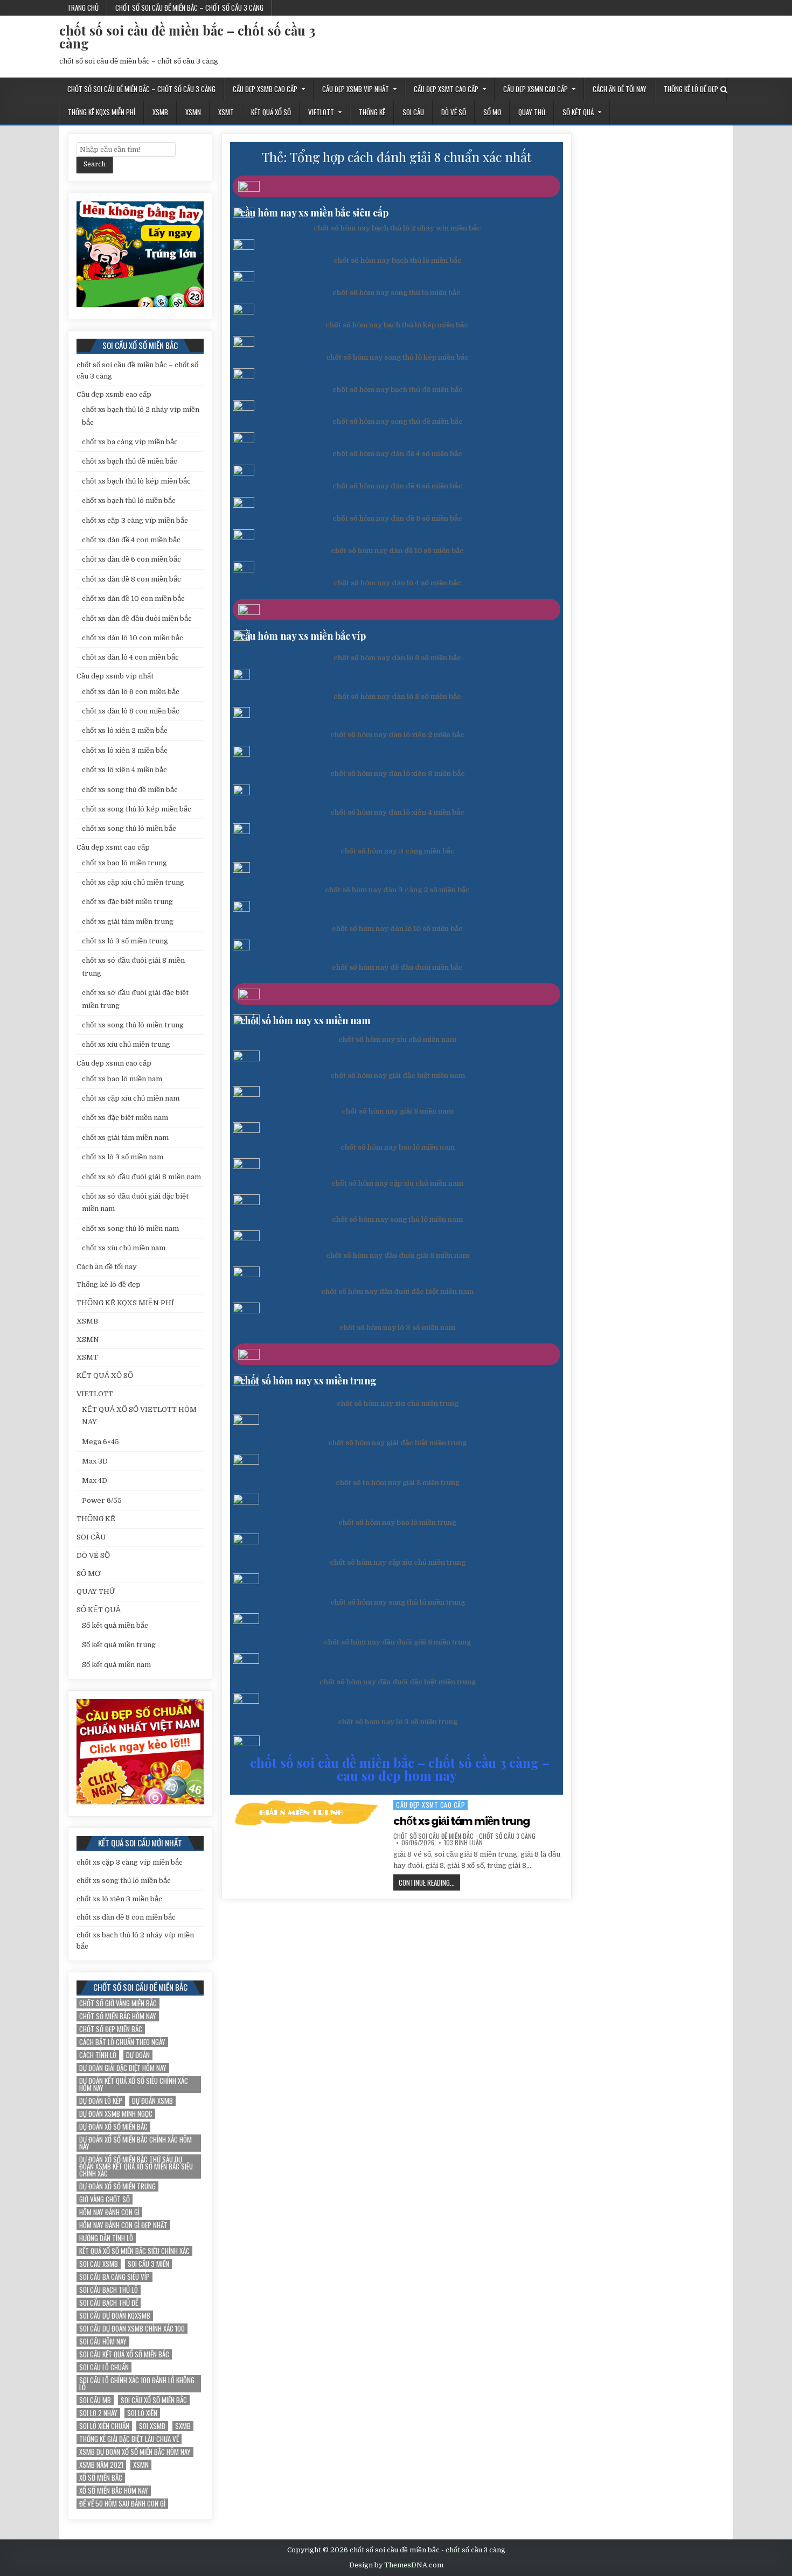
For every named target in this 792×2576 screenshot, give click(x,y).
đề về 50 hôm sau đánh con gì (122, 2504)
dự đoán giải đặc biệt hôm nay (123, 2068)
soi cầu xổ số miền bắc (154, 2400)
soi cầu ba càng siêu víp (114, 2277)
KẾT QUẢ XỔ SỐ (271, 112)
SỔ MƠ (492, 112)
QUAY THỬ (532, 112)
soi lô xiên (142, 2413)
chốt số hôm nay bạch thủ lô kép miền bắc (397, 325)
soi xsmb (152, 2426)
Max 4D (95, 1480)
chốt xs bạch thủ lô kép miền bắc (136, 481)
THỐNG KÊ (372, 112)
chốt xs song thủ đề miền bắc (130, 790)
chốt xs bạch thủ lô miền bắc (129, 500)
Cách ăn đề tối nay (620, 89)
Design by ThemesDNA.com (396, 2565)
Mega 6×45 (100, 1442)
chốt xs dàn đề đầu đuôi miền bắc (137, 618)
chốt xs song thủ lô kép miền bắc (137, 809)
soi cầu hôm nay (103, 2341)
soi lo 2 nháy (98, 2413)
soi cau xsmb (99, 2264)
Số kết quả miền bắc (115, 1625)
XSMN (193, 112)
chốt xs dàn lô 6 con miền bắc (131, 692)
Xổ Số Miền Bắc (101, 2478)
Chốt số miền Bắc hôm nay (118, 2016)
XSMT (226, 112)
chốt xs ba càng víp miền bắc (130, 442)
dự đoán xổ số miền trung (117, 2186)
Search (95, 164)
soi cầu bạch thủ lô (109, 2290)
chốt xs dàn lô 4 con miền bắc (130, 657)
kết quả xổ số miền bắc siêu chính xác (134, 2251)
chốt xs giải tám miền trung (461, 1821)
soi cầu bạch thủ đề (109, 2303)
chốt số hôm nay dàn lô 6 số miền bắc (397, 658)
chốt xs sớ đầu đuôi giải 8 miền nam (141, 1177)
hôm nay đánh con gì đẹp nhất (123, 2225)
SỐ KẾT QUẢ (578, 112)
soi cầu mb (95, 2400)
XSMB (160, 112)
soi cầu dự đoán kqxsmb (115, 2316)
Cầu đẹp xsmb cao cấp (265, 89)
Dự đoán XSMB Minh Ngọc (116, 2114)
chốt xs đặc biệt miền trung (127, 902)
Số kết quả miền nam (116, 1665)
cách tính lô (98, 2055)
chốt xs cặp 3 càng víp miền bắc (135, 520)
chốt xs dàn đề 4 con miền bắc (131, 540)
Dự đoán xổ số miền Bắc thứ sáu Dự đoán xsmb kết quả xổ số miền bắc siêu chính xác (136, 2166)
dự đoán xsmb (152, 2101)
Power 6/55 (102, 1500)
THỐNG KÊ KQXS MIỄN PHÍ (102, 112)
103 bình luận (463, 1843)
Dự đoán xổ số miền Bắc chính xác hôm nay (136, 2143)
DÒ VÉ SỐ (454, 112)
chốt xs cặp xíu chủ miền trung (133, 882)
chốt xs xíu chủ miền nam (124, 1248)
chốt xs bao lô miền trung (124, 863)
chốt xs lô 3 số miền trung (125, 941)
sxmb (183, 2426)
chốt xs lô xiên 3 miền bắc (125, 750)
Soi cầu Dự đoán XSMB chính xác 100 (132, 2329)
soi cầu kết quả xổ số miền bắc (124, 2354)
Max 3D (95, 1461)
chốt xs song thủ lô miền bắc (129, 828)
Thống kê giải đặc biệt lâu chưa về (129, 2439)
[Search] (724, 90)
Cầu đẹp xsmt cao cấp (446, 89)
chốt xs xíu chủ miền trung (126, 1044)
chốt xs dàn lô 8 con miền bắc (131, 711)
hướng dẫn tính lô (106, 2238)
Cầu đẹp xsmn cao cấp (536, 89)
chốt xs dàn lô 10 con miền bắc (133, 638)
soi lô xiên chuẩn (104, 2426)
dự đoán (138, 2055)
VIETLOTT (321, 112)
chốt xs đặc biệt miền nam (125, 1118)
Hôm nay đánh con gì (109, 2212)
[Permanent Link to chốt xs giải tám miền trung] (308, 1814)
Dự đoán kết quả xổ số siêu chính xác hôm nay (134, 2084)
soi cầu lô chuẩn (104, 2367)
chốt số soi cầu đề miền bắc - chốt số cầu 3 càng (464, 1836)
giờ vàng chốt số (105, 2199)
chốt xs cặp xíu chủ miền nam (131, 1098)
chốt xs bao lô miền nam (122, 1079)
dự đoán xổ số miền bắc (113, 2127)
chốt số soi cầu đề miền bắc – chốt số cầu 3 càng (189, 8)
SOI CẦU (413, 112)
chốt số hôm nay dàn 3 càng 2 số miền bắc (397, 890)
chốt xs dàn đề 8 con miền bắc (131, 579)
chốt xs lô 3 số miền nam (123, 1157)
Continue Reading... (429, 1884)
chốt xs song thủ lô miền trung (133, 1025)
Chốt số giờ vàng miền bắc (118, 2003)
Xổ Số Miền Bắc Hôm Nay (114, 2491)
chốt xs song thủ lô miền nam (130, 1228)
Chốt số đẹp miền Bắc (111, 2029)
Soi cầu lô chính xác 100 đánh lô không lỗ (137, 2384)
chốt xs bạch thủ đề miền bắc (130, 461)
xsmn (141, 2465)
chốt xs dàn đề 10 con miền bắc (133, 598)
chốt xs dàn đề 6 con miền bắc (131, 559)
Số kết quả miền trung (119, 1645)
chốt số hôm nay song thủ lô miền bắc (397, 293)
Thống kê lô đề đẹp (691, 89)
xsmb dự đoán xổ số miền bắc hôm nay (135, 2452)
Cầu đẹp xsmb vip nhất (356, 89)
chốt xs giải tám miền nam (125, 1137)
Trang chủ (83, 8)
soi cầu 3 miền (148, 2264)
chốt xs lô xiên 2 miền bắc (125, 730)
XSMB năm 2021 (101, 2465)
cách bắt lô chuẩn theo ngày (122, 2042)
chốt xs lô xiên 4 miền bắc (124, 770)
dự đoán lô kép (101, 2101)
